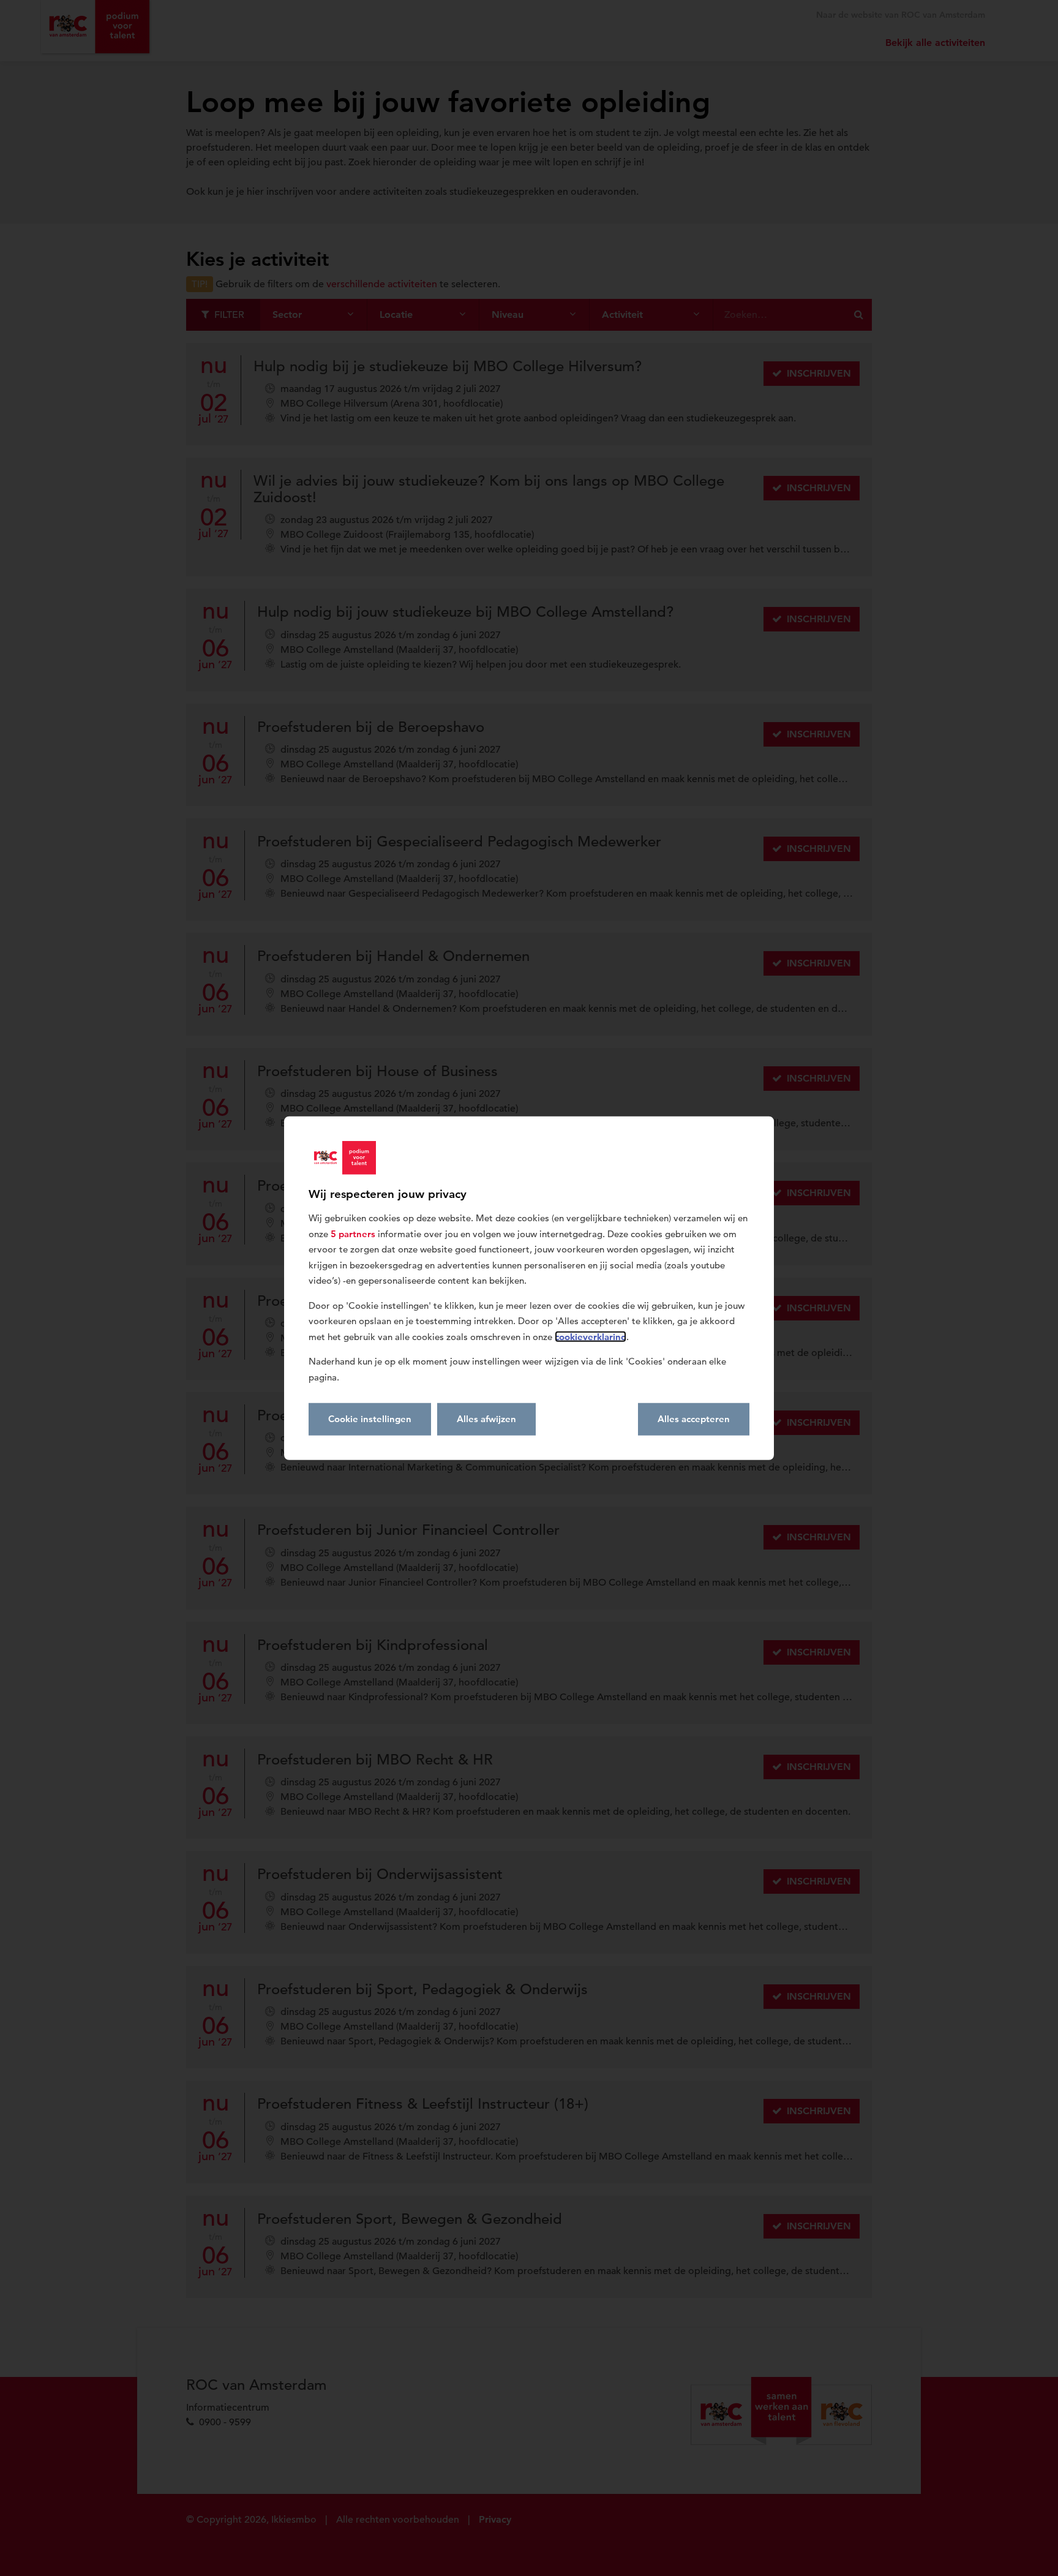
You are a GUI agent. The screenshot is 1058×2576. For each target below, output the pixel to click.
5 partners (353, 1233)
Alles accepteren (694, 1419)
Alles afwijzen (486, 1419)
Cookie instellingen (370, 1419)
